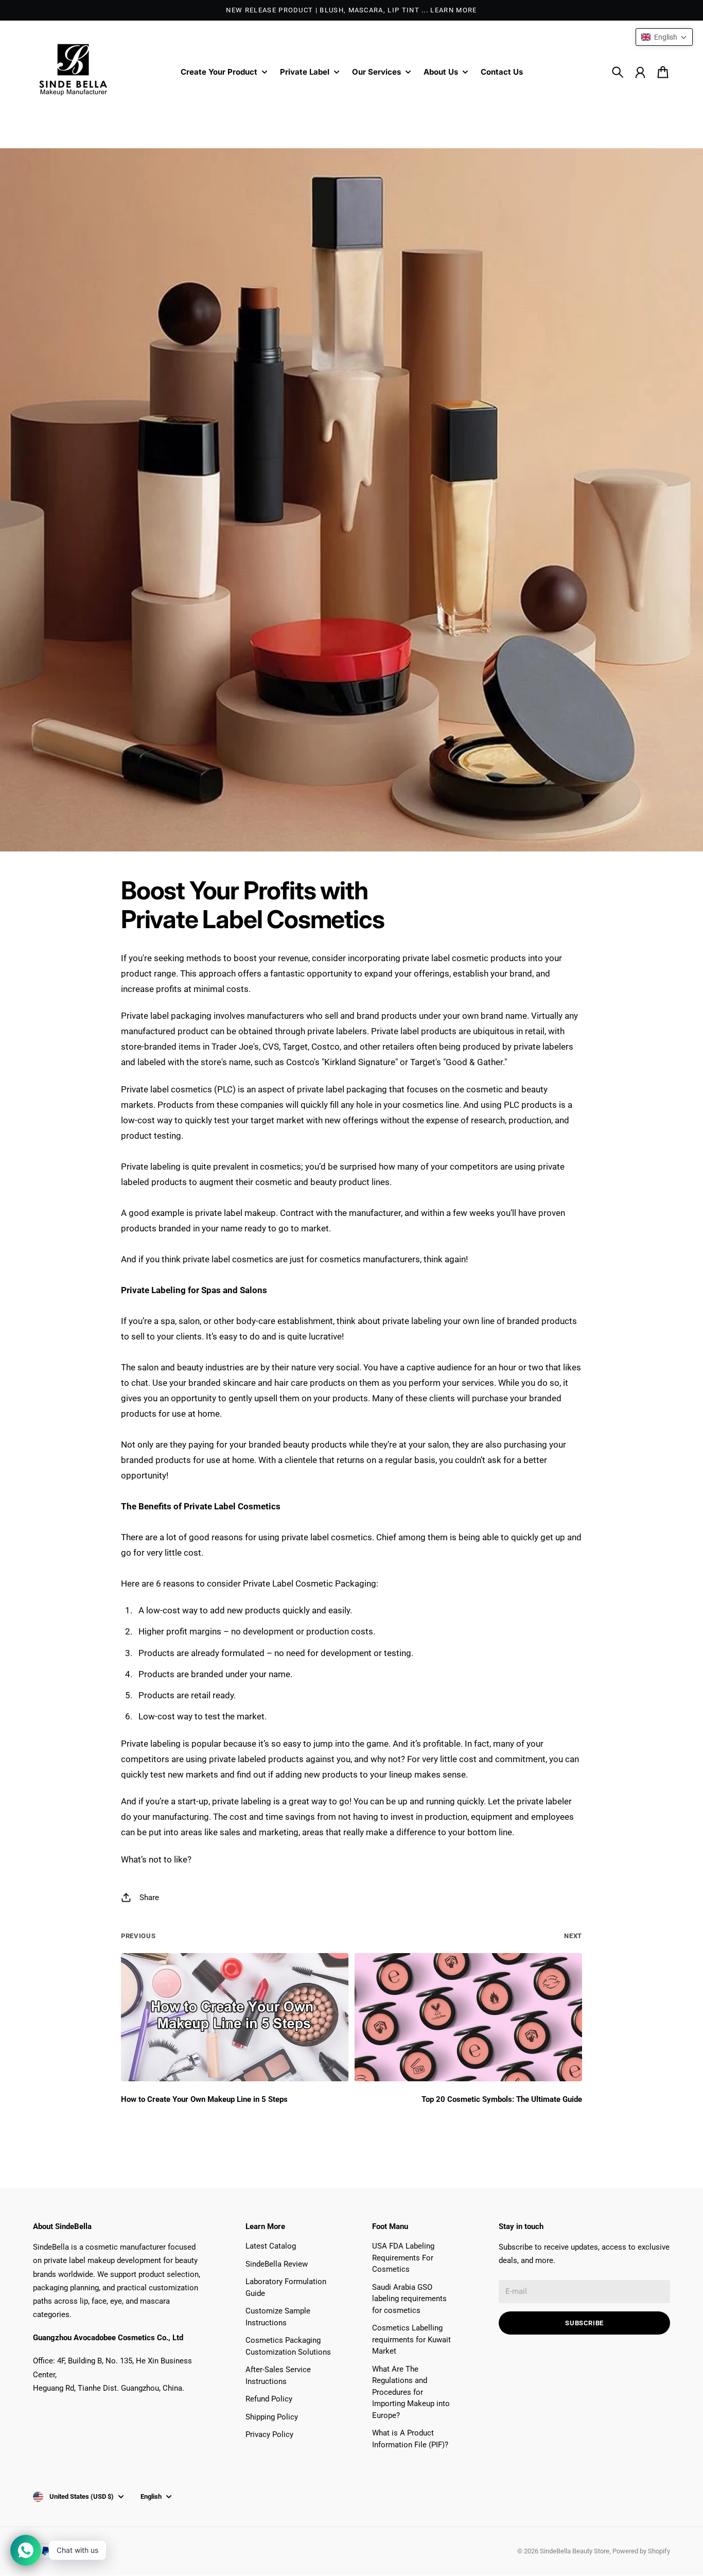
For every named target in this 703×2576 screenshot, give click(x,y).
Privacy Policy (269, 2434)
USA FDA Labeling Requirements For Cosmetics (403, 2258)
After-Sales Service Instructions (278, 2375)
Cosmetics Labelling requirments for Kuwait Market (411, 2339)
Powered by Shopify (641, 2551)
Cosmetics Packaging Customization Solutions (288, 2346)
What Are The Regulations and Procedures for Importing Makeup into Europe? (411, 2392)
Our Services (376, 72)
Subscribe (584, 2323)
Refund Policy (269, 2399)
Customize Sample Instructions (278, 2317)
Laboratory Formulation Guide (286, 2287)
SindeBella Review (277, 2264)
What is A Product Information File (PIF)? (410, 2439)
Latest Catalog (271, 2246)
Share (149, 1898)
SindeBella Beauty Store (575, 2551)
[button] (664, 37)
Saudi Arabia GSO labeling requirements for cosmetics (409, 2299)
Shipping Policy (272, 2417)
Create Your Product (219, 72)
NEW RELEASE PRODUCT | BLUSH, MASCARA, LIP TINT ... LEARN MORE (351, 10)
